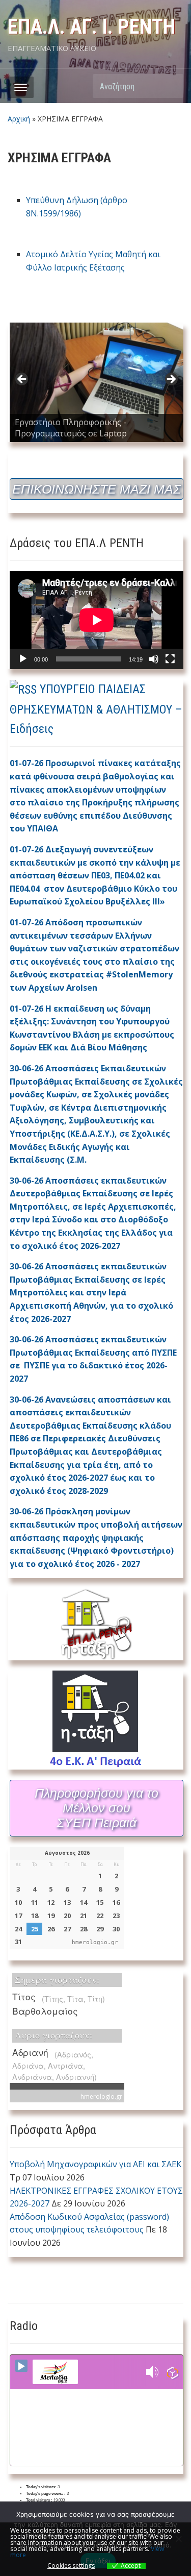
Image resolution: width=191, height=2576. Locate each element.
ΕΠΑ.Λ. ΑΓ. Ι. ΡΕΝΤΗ (91, 27)
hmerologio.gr (95, 1942)
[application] (97, 620)
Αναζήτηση (171, 86)
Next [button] (171, 380)
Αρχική (19, 119)
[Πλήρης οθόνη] (170, 659)
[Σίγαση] (154, 659)
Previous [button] (22, 380)
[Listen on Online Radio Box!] (172, 2372)
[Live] (21, 2366)
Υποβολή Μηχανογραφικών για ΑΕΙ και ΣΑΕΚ (95, 2164)
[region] (97, 382)
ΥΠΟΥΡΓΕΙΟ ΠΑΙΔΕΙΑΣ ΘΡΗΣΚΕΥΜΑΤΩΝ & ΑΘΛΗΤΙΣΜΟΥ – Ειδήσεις (96, 709)
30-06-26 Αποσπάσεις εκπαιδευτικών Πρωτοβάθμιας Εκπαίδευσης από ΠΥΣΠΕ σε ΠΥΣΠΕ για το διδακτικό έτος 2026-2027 (93, 1359)
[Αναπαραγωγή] (23, 659)
